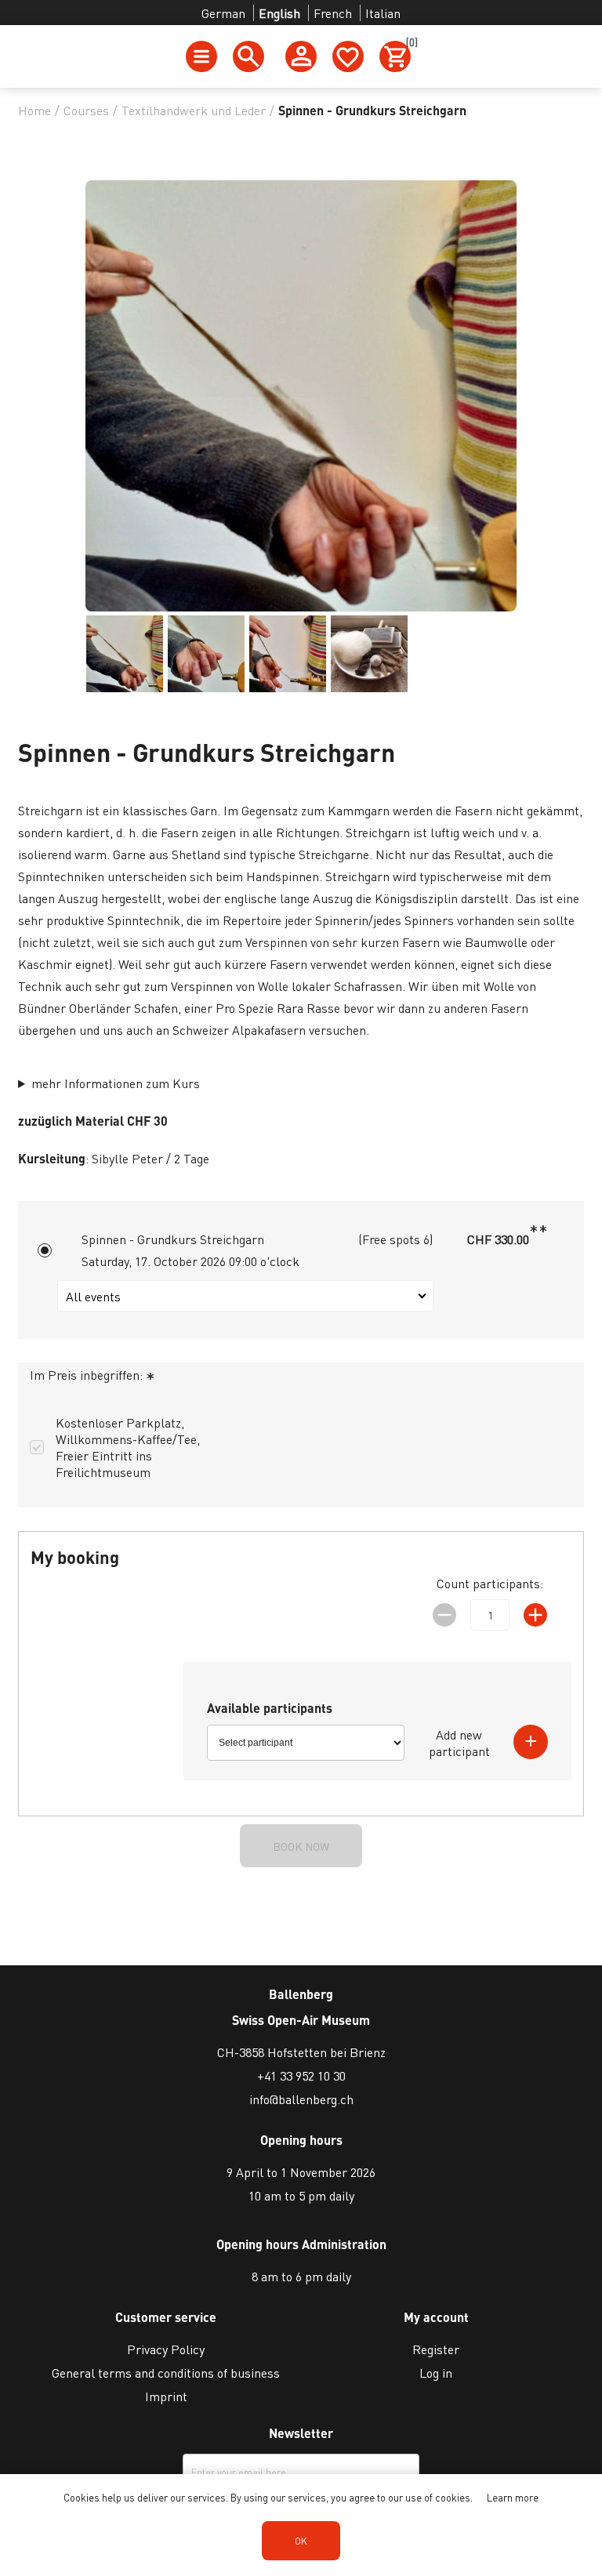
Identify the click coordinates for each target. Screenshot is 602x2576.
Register (436, 2349)
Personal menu (301, 56)
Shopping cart (408, 45)
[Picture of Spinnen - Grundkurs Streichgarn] (125, 654)
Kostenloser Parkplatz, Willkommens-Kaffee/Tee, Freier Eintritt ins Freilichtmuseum (128, 1447)
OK (301, 2541)
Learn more (513, 2497)
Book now (301, 1846)
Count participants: (490, 1583)
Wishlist (348, 56)
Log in (436, 2373)
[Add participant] (531, 1742)
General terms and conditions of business (166, 2373)
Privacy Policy (166, 2349)
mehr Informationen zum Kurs (116, 1083)
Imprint (166, 2396)
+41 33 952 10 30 (301, 2075)
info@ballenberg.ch (301, 2099)
